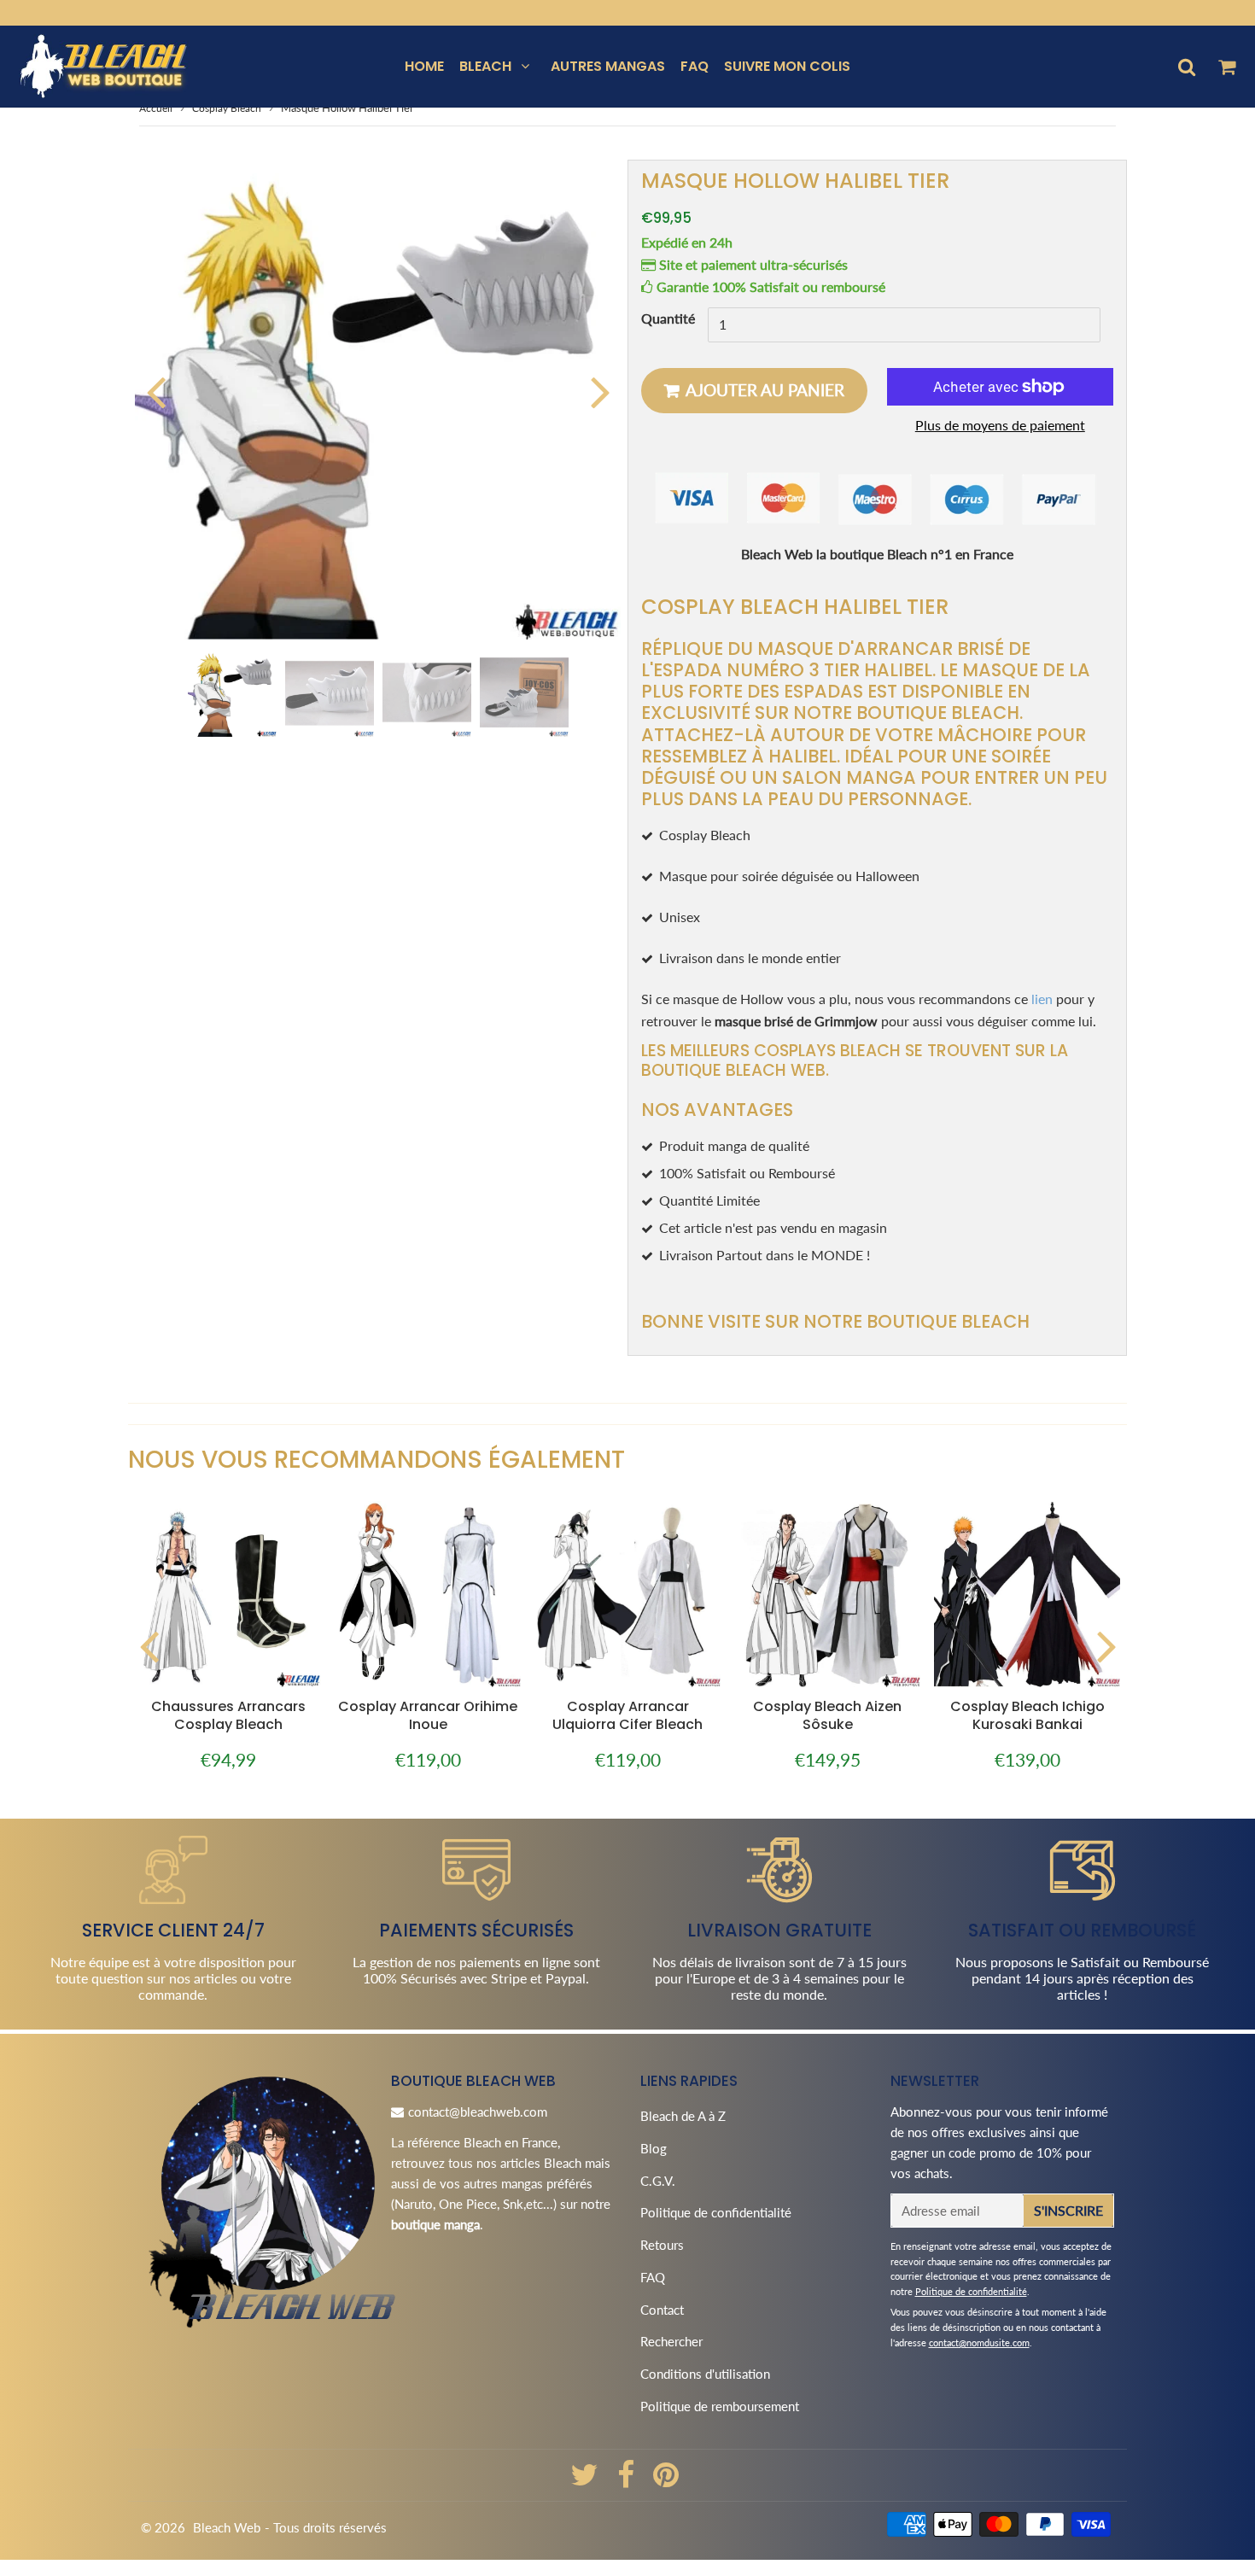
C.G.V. (658, 2181)
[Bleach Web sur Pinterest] (666, 2480)
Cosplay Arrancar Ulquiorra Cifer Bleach (627, 1715)
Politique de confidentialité (716, 2212)
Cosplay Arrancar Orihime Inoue (428, 1715)
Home (424, 66)
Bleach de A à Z (683, 2116)
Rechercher (671, 2341)
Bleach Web (227, 2527)
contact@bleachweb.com (478, 2112)
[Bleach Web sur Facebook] (627, 2480)
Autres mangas (608, 66)
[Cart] (1226, 67)
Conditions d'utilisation (705, 2374)
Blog (654, 2148)
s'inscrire (1068, 2210)
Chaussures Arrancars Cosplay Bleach (228, 1715)
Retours (662, 2245)
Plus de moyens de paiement (1000, 425)
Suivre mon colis (787, 66)
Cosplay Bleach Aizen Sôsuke (827, 1715)
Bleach (485, 66)
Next (600, 391)
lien (1042, 999)
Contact (662, 2310)
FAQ (695, 66)
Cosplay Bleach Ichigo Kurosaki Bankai (1027, 1715)
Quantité (668, 319)
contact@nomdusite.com (979, 2342)
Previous (155, 391)
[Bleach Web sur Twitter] (586, 2480)
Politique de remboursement (720, 2406)
